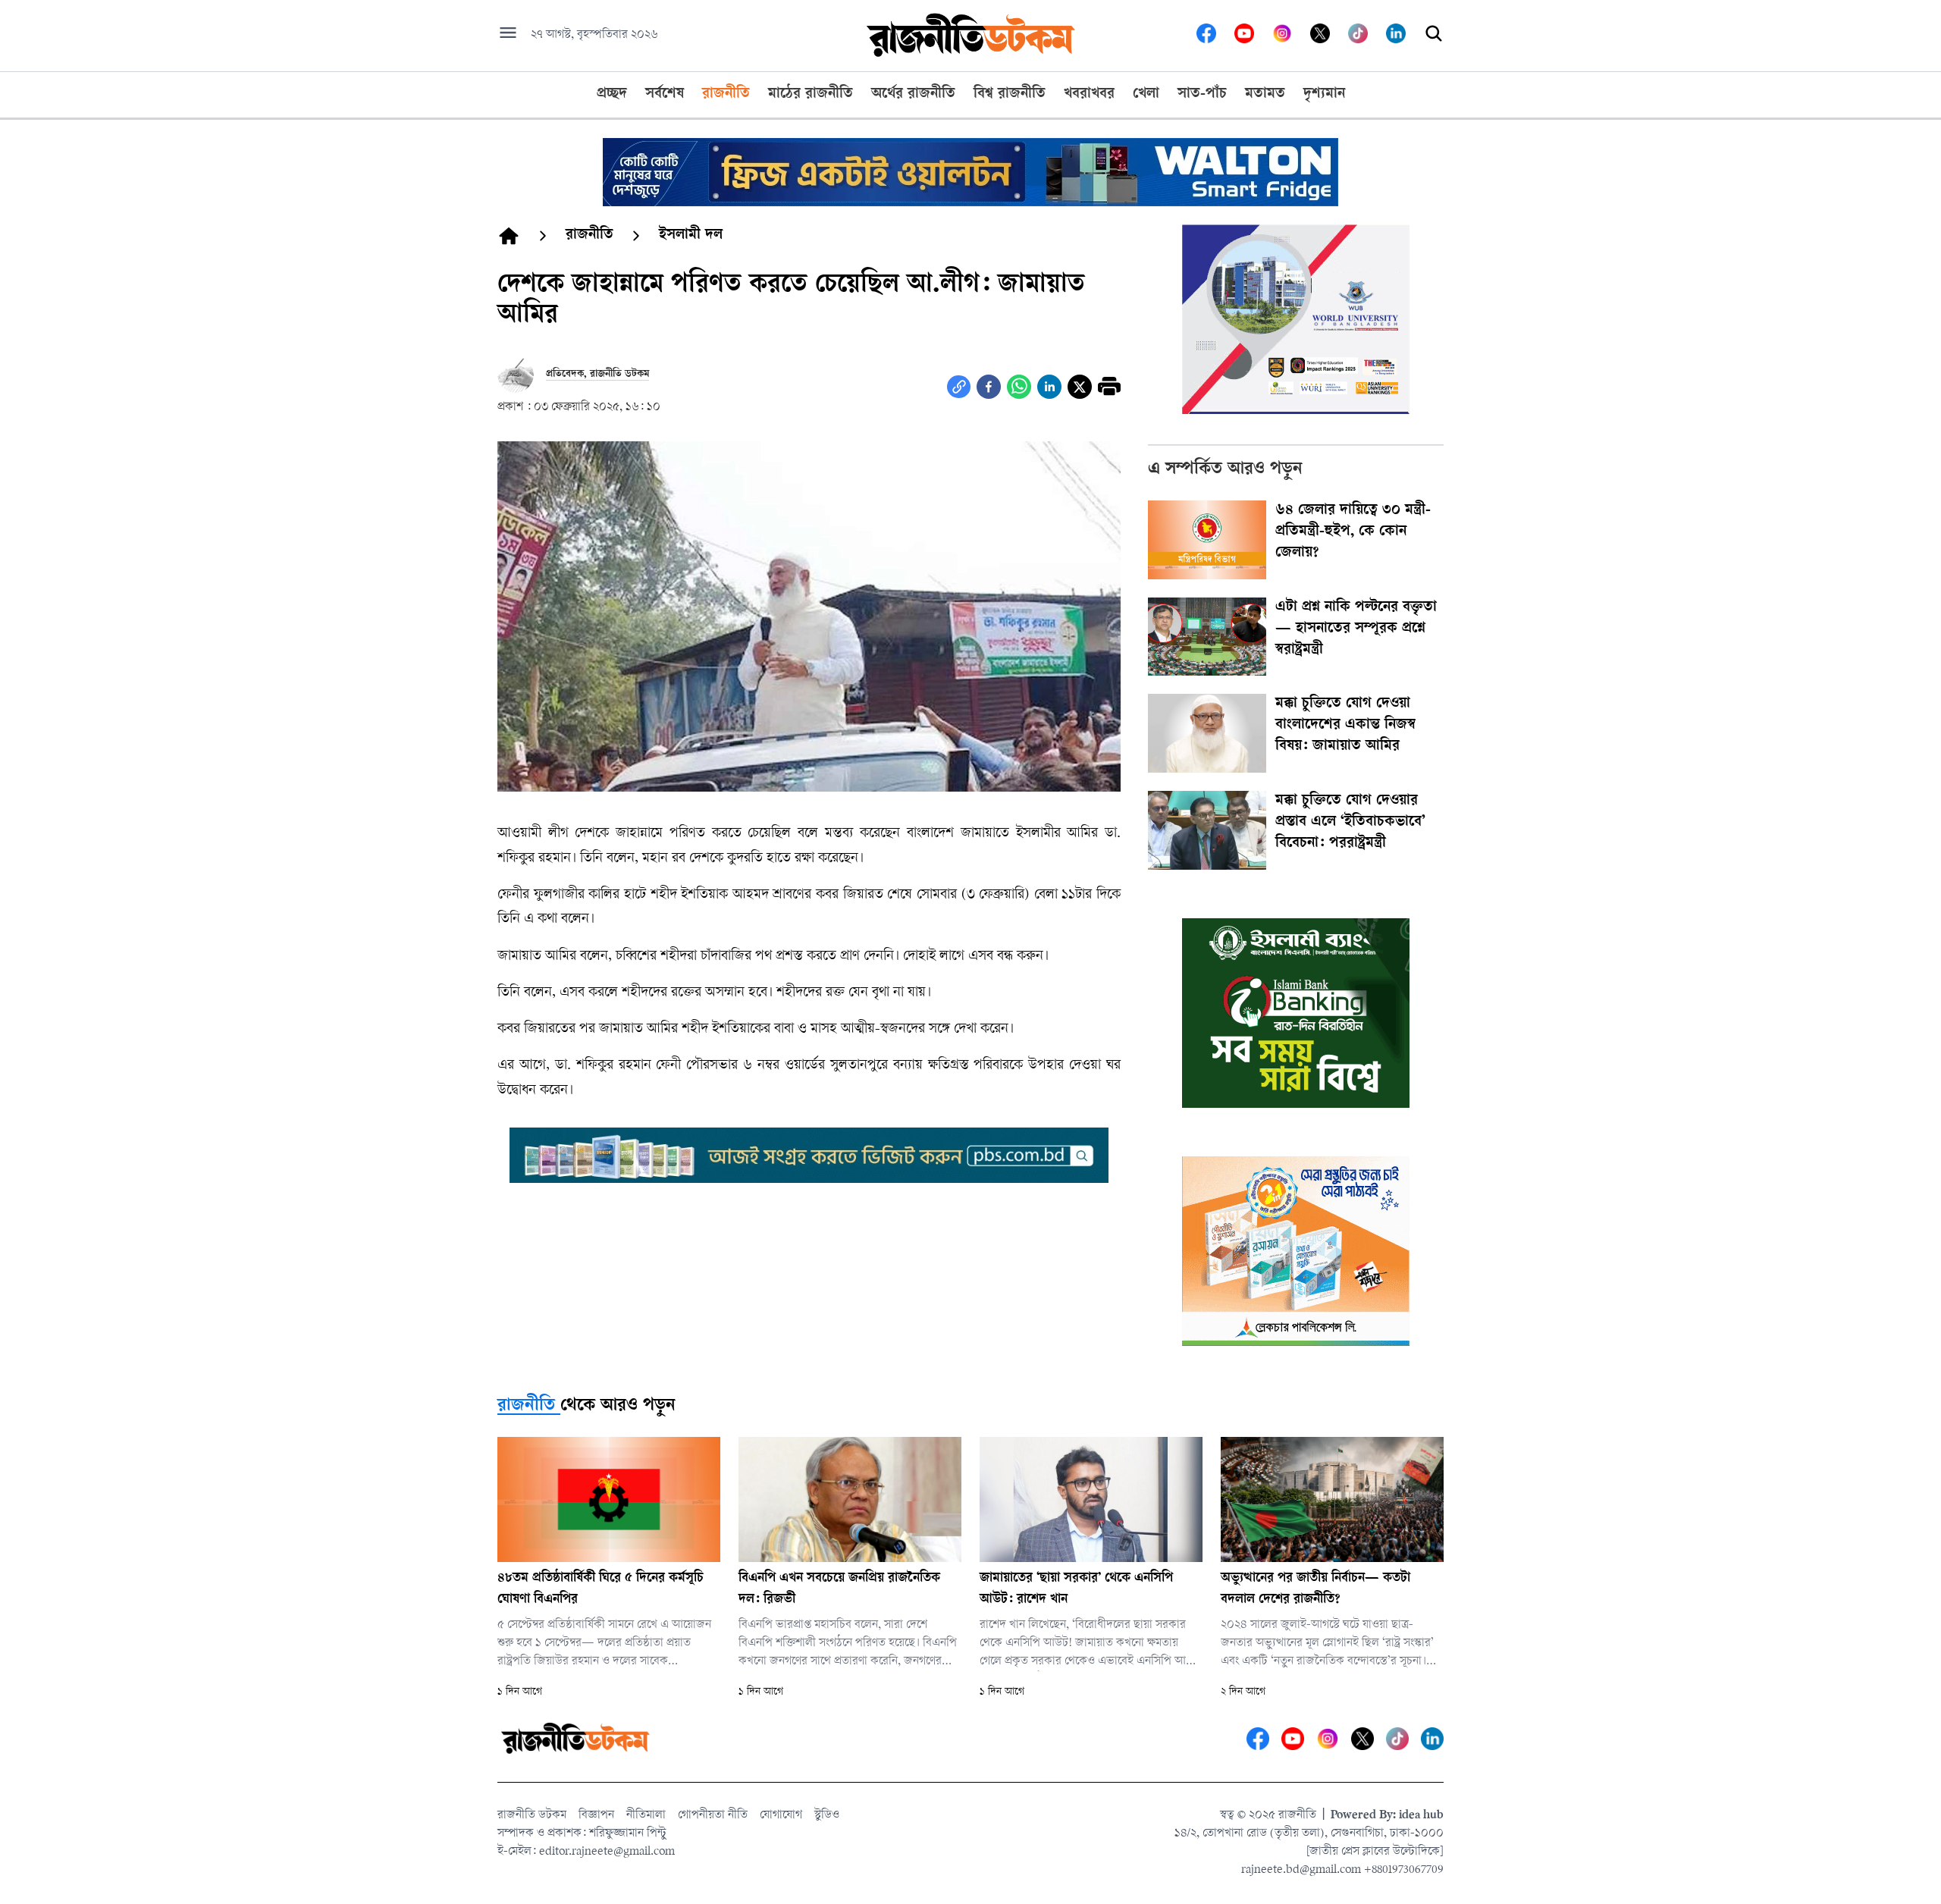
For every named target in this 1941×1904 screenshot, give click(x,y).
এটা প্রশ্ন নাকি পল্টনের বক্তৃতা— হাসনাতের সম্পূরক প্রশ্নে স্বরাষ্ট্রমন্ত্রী (1356, 629)
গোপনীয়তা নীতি (713, 1816)
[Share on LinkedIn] (1049, 387)
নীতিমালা (646, 1816)
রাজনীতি (526, 1407)
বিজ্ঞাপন (596, 1816)
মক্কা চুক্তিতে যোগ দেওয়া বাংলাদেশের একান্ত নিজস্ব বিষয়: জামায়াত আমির (1345, 726)
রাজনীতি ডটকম (532, 1816)
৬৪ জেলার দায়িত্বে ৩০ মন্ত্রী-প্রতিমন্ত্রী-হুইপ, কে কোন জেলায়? (1353, 532)
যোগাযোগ (781, 1816)
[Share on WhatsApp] (1019, 387)
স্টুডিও (827, 1816)
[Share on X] (1080, 387)
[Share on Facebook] (989, 387)
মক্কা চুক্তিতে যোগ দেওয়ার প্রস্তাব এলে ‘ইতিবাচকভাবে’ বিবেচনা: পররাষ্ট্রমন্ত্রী (1350, 823)
